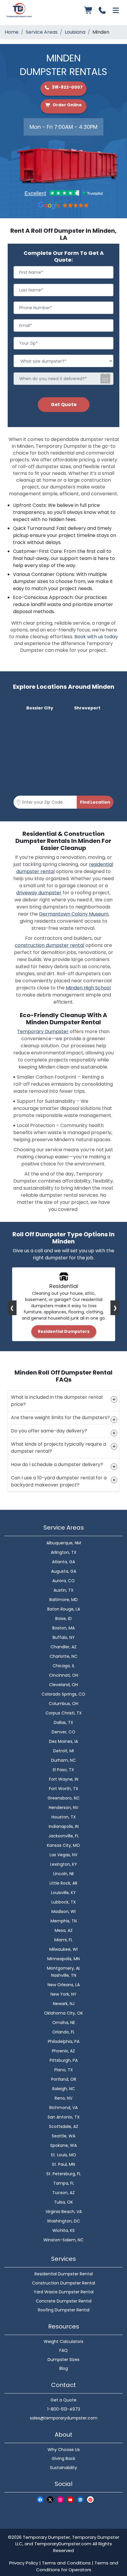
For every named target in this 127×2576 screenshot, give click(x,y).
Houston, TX (64, 1817)
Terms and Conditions (66, 2563)
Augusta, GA (64, 1571)
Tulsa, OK (63, 2202)
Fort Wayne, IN (64, 1779)
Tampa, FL (64, 2183)
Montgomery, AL (64, 1968)
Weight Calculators (63, 2341)
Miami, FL (63, 1940)
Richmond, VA (63, 2108)
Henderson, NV (63, 1808)
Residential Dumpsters (64, 1331)
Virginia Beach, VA (64, 2212)
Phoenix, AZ (63, 2051)
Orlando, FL (63, 2032)
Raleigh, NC (64, 2089)
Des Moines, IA (63, 1741)
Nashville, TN (64, 1975)
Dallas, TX (63, 1722)
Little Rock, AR (63, 1883)
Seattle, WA (63, 2136)
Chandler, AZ (63, 1647)
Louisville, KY (63, 1893)
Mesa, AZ (64, 1930)
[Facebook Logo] (40, 2499)
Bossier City (40, 708)
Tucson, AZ (63, 2193)
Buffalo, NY (64, 1637)
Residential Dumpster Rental (64, 2274)
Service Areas (42, 32)
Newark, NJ (64, 2004)
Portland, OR (64, 2079)
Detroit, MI (63, 1751)
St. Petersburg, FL (64, 2174)
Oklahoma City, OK (63, 2013)
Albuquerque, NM (64, 1543)
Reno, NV (63, 2098)
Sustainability (63, 2468)
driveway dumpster (39, 893)
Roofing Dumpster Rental (64, 2310)
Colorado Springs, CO (63, 1694)
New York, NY (63, 1994)
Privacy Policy (24, 2563)
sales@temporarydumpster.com (64, 2418)
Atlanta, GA (63, 1562)
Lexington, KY (64, 1864)
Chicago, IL (64, 1666)
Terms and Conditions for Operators (77, 2566)
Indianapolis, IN (64, 1826)
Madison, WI (63, 1911)
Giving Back (63, 2458)
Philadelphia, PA (64, 2041)
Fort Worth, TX (64, 1789)
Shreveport (87, 708)
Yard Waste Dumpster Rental (64, 2292)
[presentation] (12, 1308)
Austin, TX (63, 1590)
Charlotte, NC (63, 1656)
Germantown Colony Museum (74, 914)
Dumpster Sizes (63, 2360)
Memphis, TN (64, 1921)
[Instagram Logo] (60, 2499)
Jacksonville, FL (64, 1836)
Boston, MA (63, 1628)
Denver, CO (63, 1732)
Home (12, 32)
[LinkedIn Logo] (80, 2499)
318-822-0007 (67, 87)
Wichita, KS (63, 2230)
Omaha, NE (64, 2023)
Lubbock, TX (64, 1902)
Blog (64, 2368)
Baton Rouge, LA (64, 1609)
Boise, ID (63, 1618)
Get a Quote (63, 2400)
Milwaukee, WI (63, 1949)
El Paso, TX (63, 1770)
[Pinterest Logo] (90, 2499)
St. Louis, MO (63, 2155)
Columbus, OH (63, 1704)
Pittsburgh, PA (64, 2060)
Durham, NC (63, 1760)
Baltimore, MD (63, 1600)
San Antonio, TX (64, 2117)
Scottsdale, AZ (64, 2126)
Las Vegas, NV (63, 1855)
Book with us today (96, 637)
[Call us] (102, 10)
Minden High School (88, 988)
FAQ (63, 2350)
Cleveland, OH (63, 1685)
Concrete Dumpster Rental (64, 2301)
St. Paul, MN (63, 2164)
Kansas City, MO (63, 1845)
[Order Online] (89, 10)
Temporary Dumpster (43, 1031)
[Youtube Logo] (70, 2499)
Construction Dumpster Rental (63, 2283)
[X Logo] (50, 2499)
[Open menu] (116, 10)
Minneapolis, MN (63, 1959)
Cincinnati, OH (64, 1675)
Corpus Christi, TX (64, 1713)
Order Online (67, 105)
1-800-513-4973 (64, 2409)
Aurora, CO (63, 1581)
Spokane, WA (63, 2145)
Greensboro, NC (64, 1798)
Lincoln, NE (64, 1874)
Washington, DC (63, 2221)
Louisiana (75, 32)
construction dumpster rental (49, 945)
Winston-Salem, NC (63, 2240)
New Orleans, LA (64, 1985)
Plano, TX (64, 2070)
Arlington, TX (64, 1552)
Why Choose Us (64, 2450)
